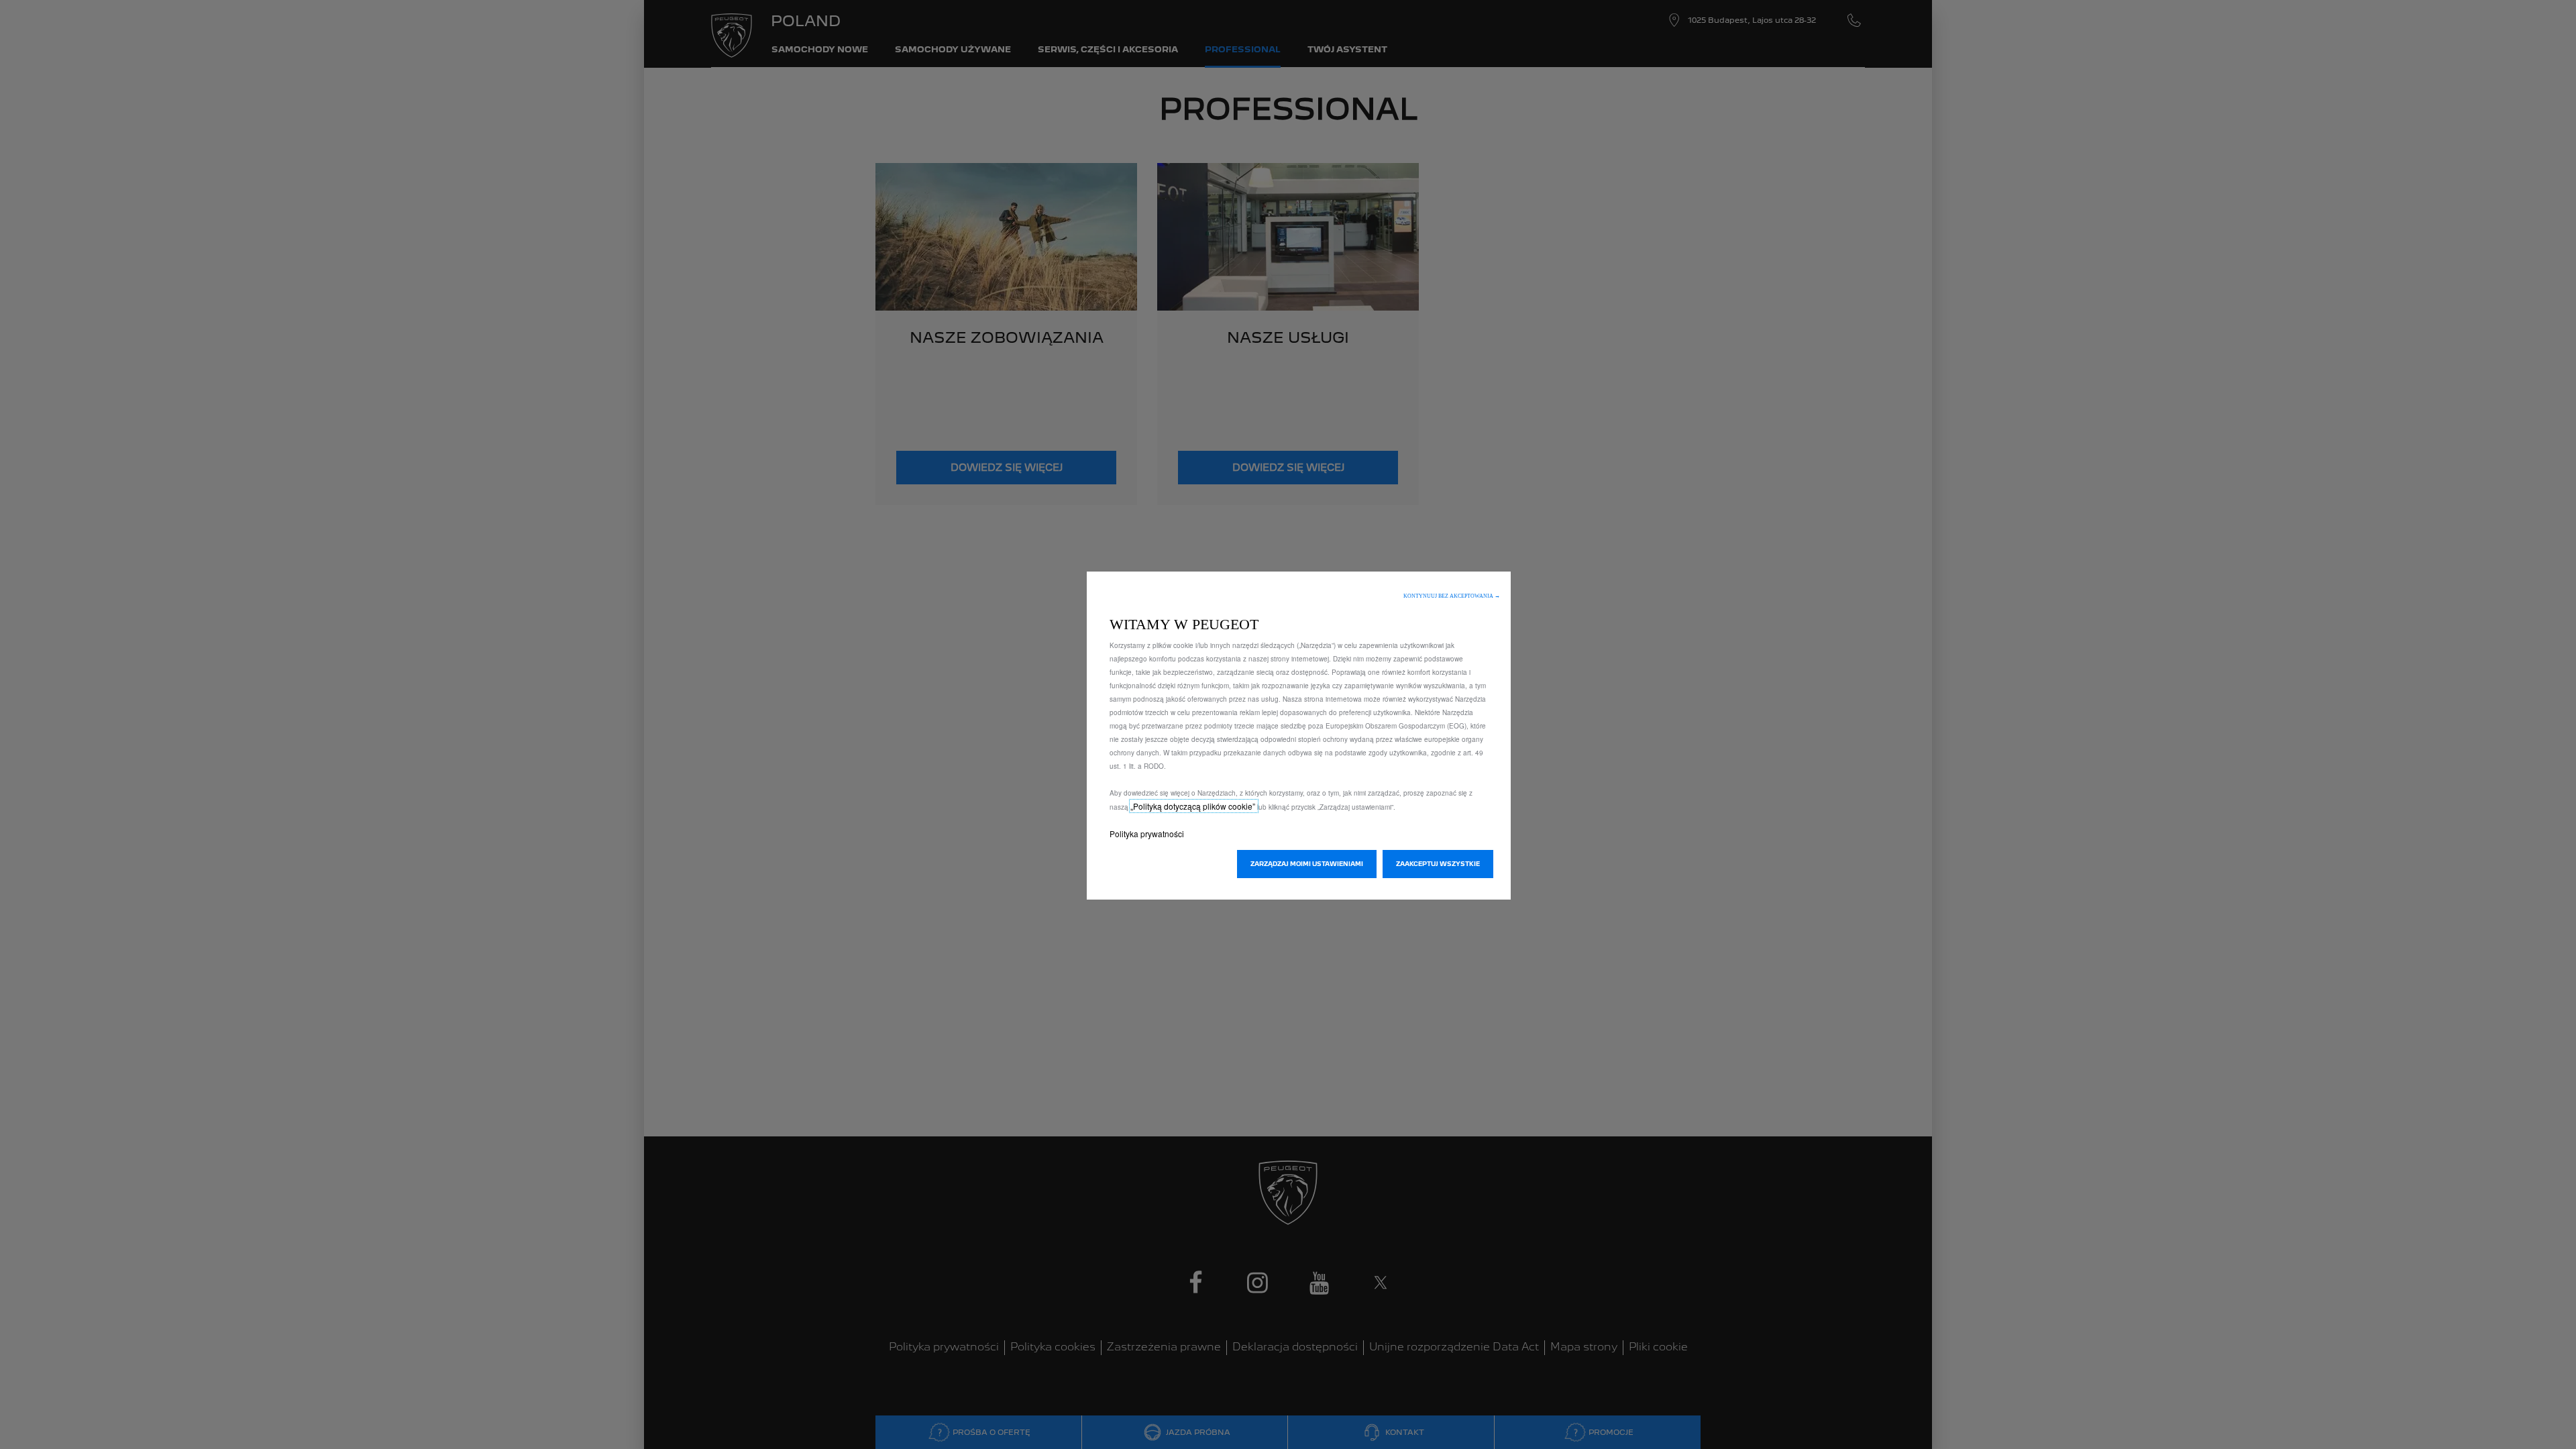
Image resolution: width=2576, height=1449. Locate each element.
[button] (1452, 596)
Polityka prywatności (1147, 834)
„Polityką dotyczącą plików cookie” (1194, 806)
